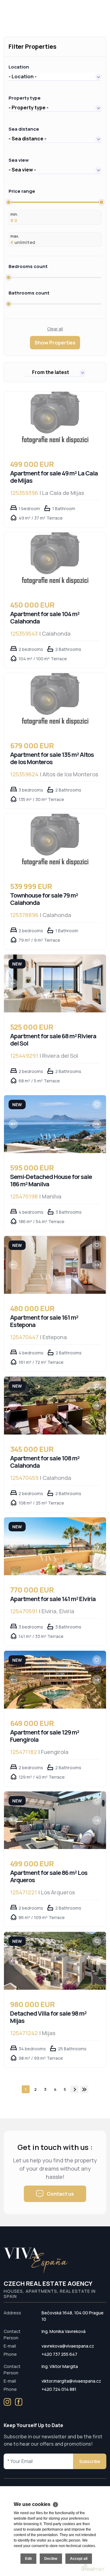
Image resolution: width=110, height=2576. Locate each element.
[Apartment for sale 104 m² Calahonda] (55, 561)
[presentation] (13, 983)
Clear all (55, 329)
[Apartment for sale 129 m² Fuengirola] (55, 1680)
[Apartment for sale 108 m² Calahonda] (55, 1406)
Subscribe (90, 2461)
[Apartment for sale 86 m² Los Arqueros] (55, 1820)
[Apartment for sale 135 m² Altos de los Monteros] (55, 702)
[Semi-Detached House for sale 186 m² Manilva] (55, 1124)
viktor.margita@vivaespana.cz (71, 2381)
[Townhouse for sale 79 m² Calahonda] (55, 843)
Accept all (79, 2559)
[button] (55, 76)
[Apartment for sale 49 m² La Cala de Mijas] (55, 421)
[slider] (9, 202)
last (84, 2089)
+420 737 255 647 (59, 2354)
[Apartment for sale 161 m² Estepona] (55, 1265)
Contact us (60, 2194)
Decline (51, 2559)
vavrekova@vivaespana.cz (68, 2346)
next (75, 2089)
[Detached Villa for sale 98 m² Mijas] (55, 1961)
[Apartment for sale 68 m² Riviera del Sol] (55, 983)
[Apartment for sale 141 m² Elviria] (55, 1546)
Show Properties (55, 343)
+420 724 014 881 (59, 2389)
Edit (28, 2559)
